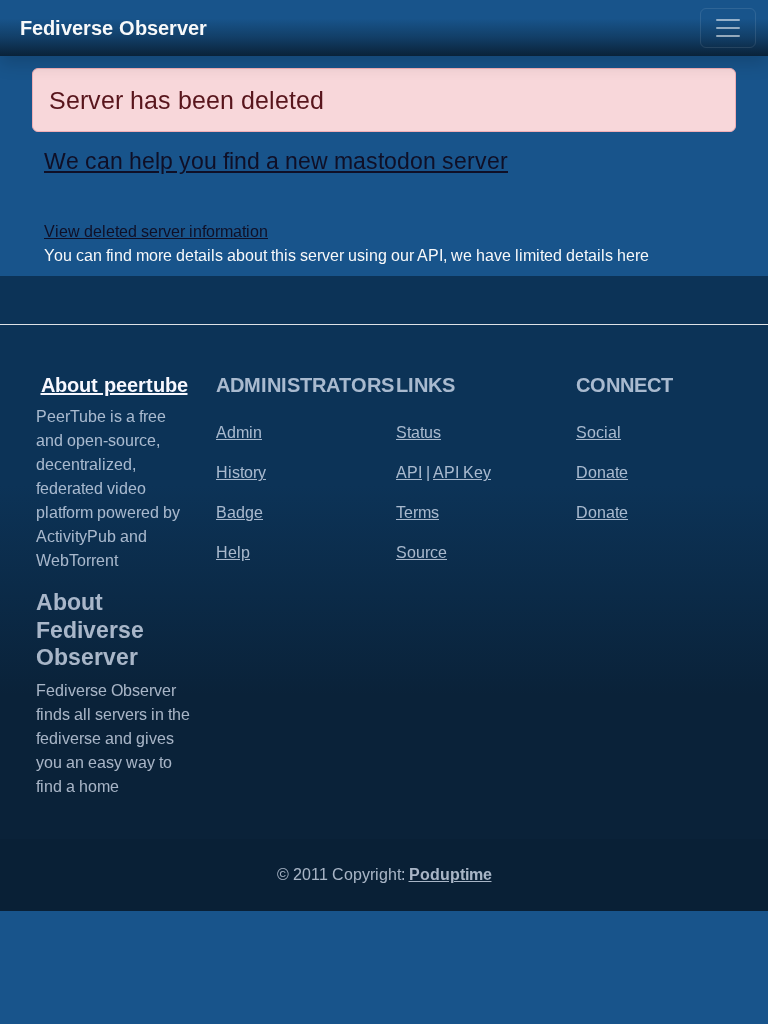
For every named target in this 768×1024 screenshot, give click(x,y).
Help (233, 552)
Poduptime (450, 874)
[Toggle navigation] (728, 28)
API (409, 472)
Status (418, 432)
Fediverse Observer (113, 28)
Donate (602, 472)
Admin (239, 432)
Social (598, 432)
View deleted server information (156, 231)
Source (421, 552)
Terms (417, 512)
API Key (462, 472)
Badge (239, 512)
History (241, 472)
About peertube (114, 385)
